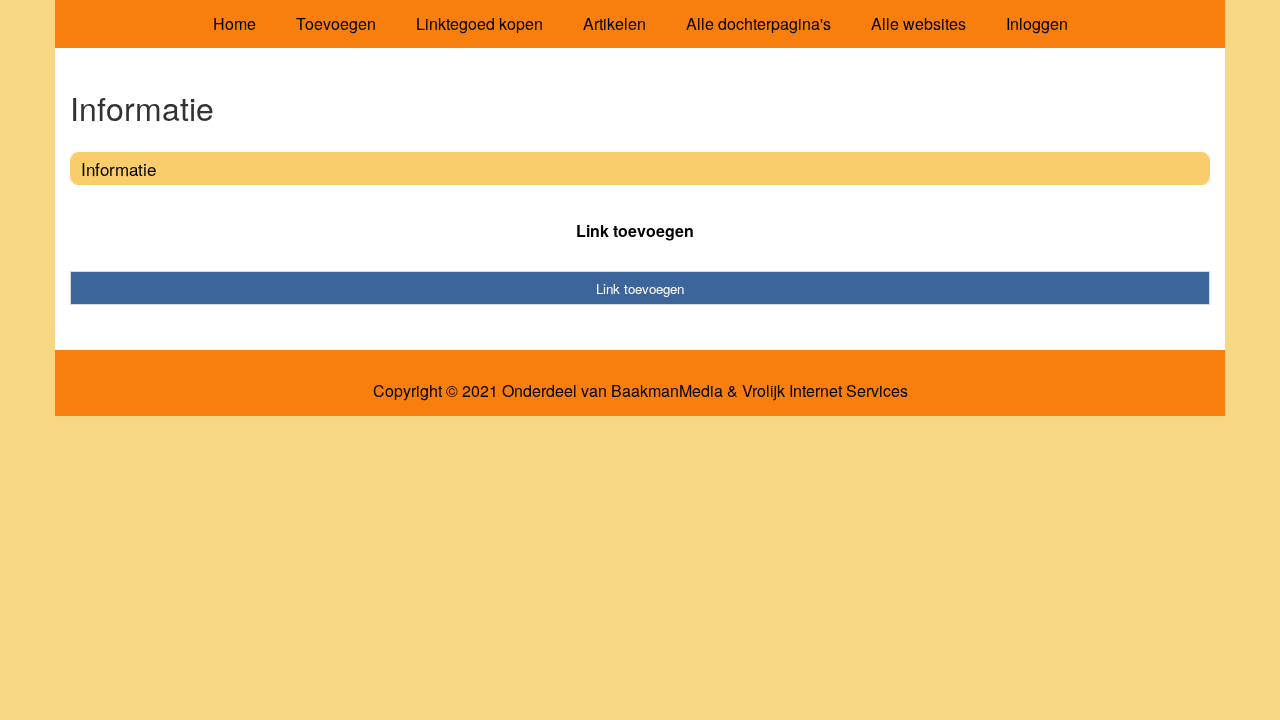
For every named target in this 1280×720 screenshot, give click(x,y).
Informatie (118, 168)
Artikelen (614, 23)
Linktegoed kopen (479, 23)
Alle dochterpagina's (758, 23)
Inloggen (1037, 23)
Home (234, 23)
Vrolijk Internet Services (825, 391)
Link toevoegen (635, 230)
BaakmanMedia (667, 391)
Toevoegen (336, 23)
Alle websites (918, 23)
